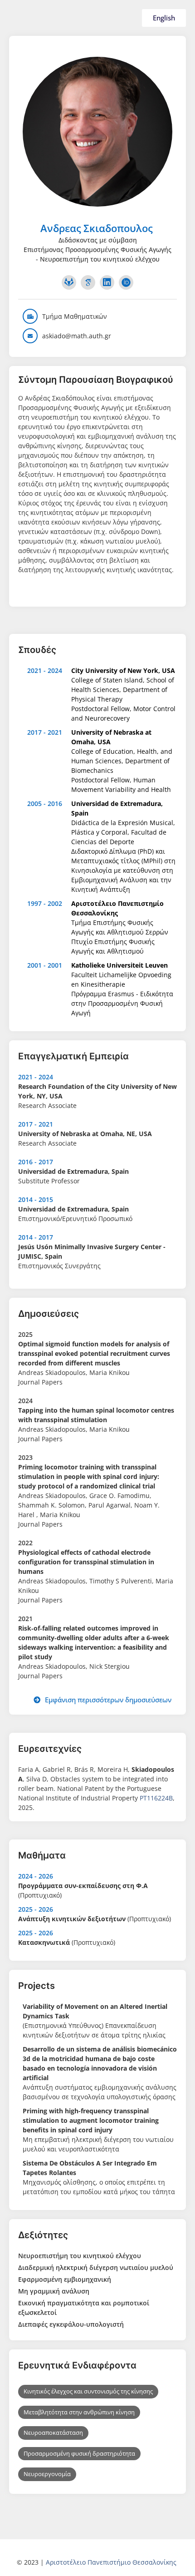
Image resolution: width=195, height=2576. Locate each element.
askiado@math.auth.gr (77, 336)
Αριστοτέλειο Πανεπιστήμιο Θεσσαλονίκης (111, 2562)
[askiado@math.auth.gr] (30, 336)
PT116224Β (156, 1798)
